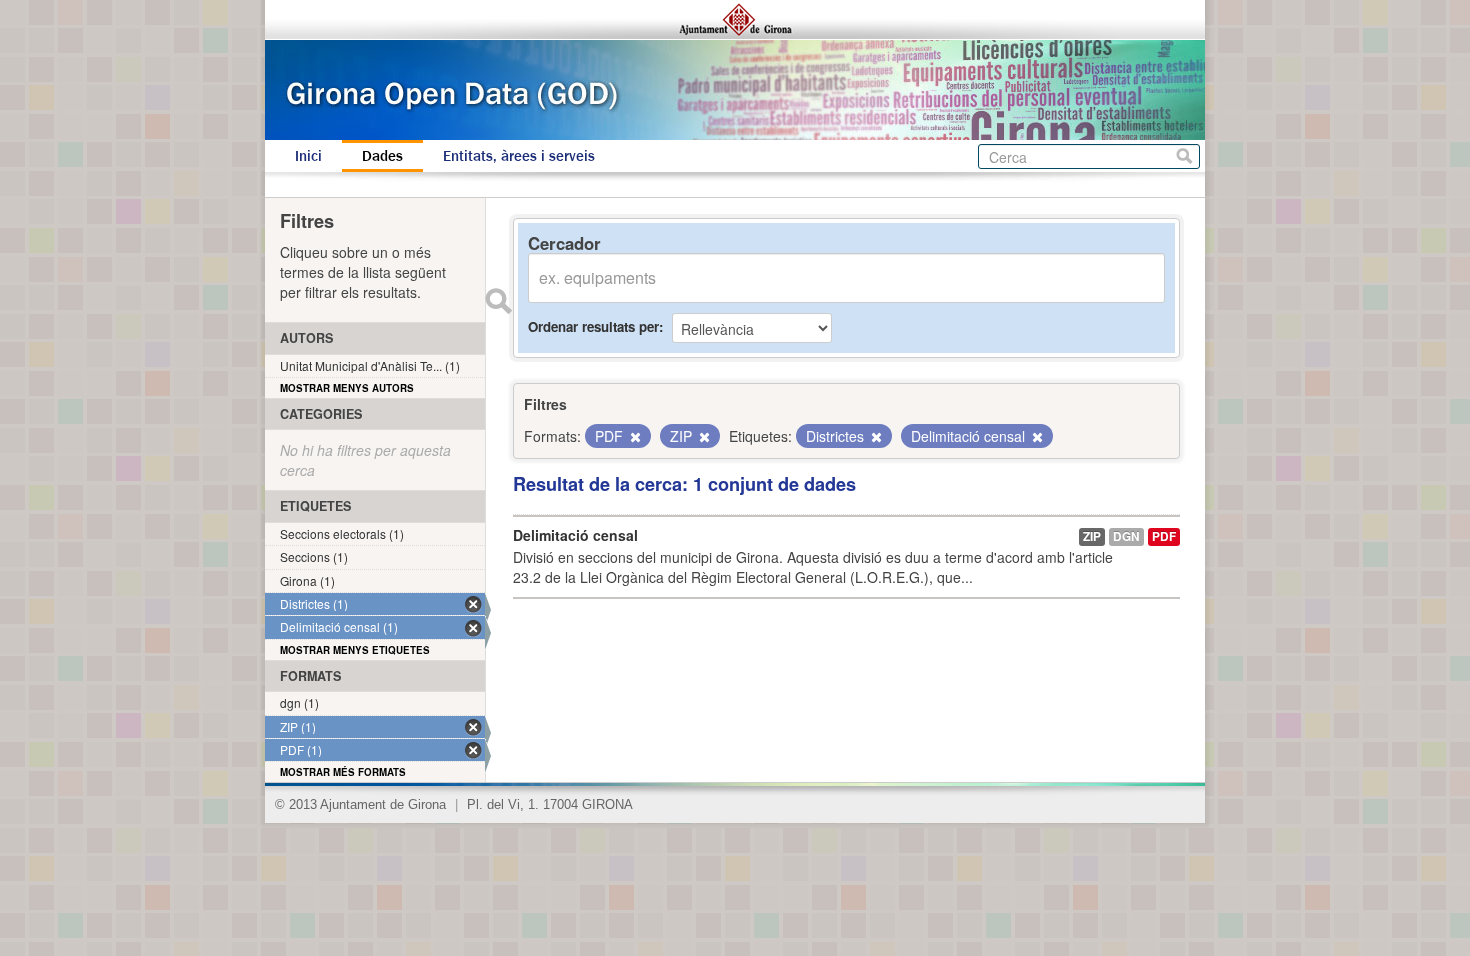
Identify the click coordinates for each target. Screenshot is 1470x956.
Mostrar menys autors (347, 388)
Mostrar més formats (343, 772)
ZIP (1092, 536)
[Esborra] (634, 437)
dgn (1126, 536)
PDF (1164, 536)
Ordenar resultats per (593, 326)
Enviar (498, 301)
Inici (308, 156)
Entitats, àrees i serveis (519, 156)
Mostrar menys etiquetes (355, 650)
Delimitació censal (575, 535)
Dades (382, 156)
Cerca (1184, 156)
